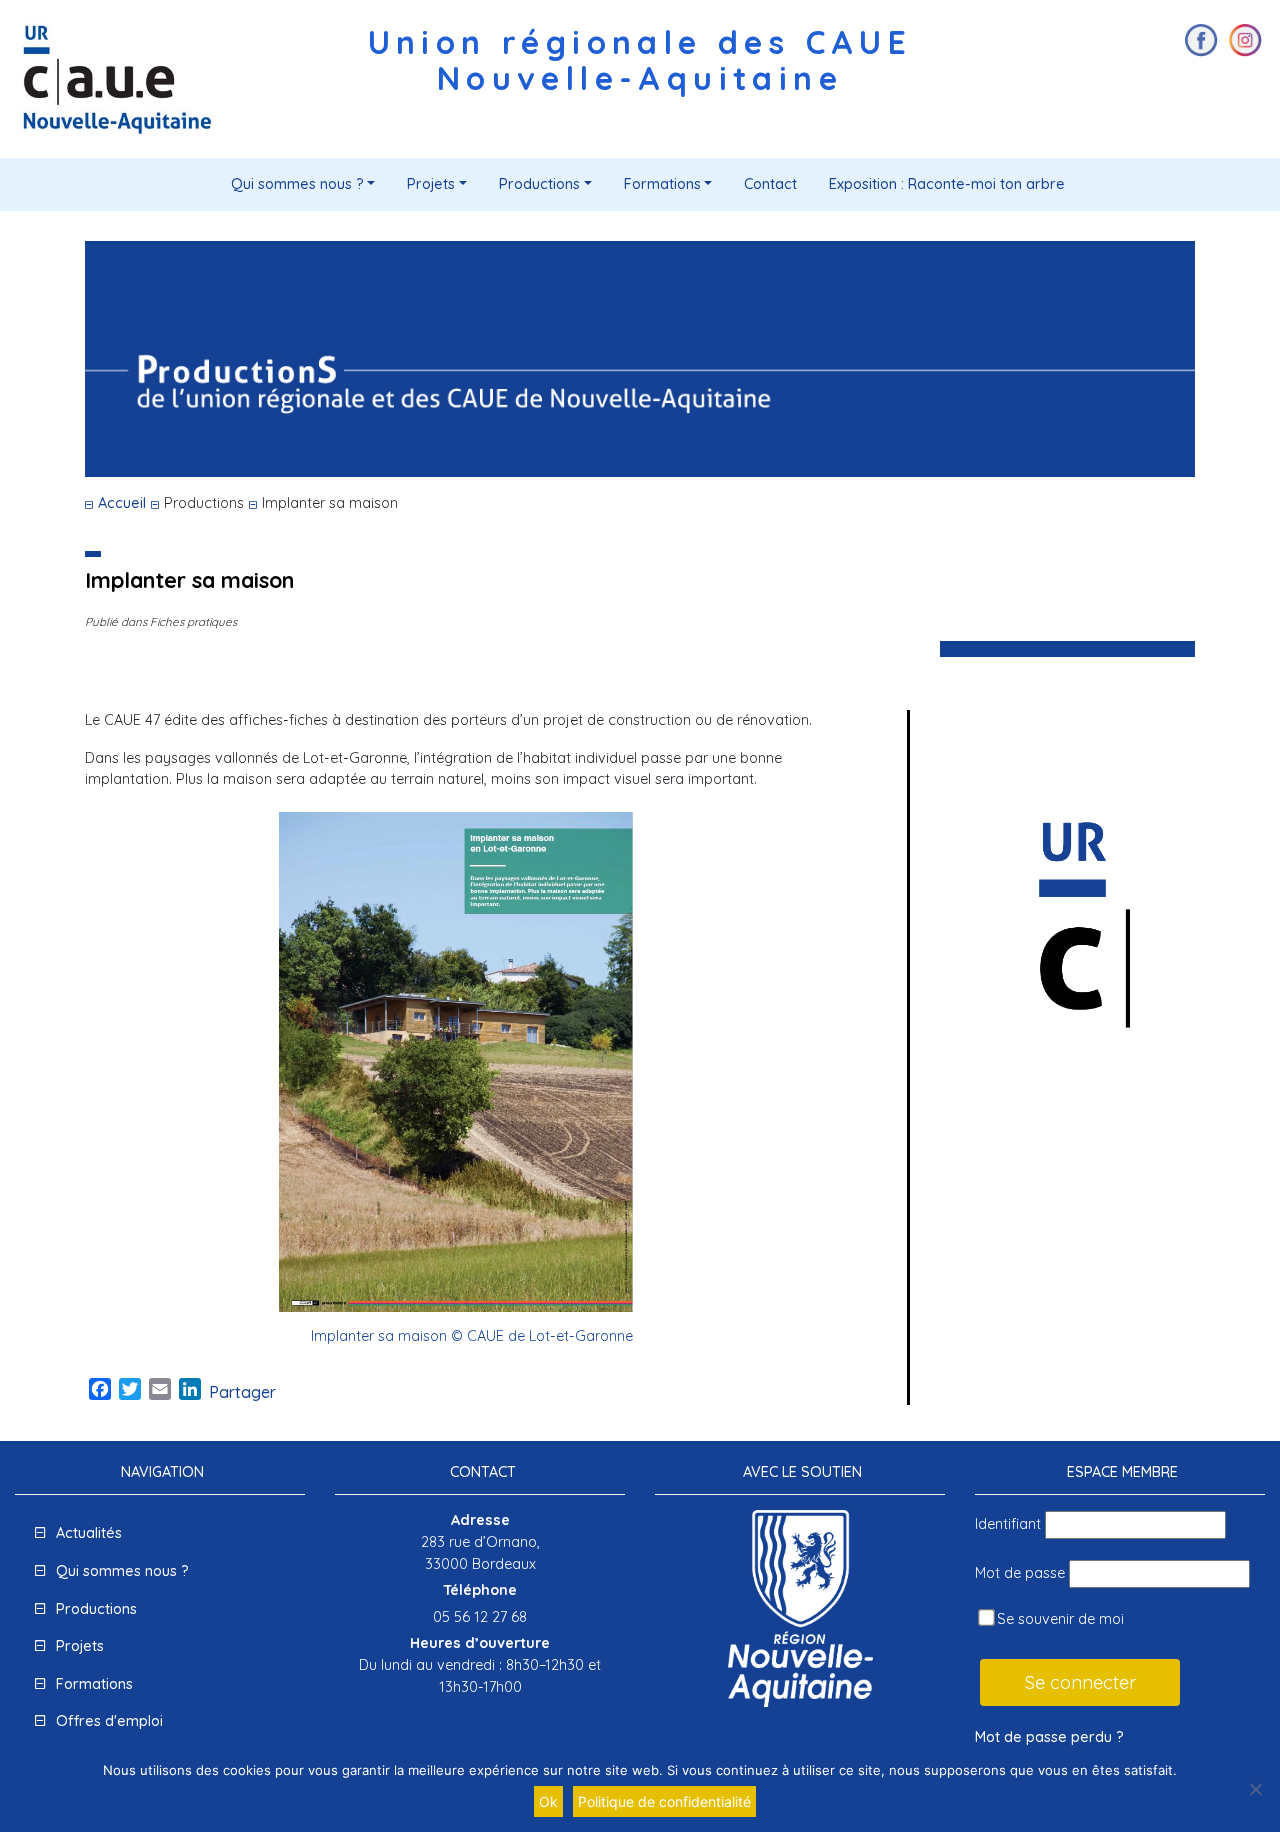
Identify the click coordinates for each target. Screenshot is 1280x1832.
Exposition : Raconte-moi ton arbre (947, 184)
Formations (662, 184)
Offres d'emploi (109, 1721)
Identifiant (1008, 1524)
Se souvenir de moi (1058, 1619)
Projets (431, 184)
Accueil (122, 503)
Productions (539, 184)
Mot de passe (1020, 1573)
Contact (770, 184)
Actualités (89, 1533)
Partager (242, 1392)
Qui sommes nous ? (297, 184)
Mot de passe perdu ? (1049, 1737)
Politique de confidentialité (664, 1801)
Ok (548, 1801)
